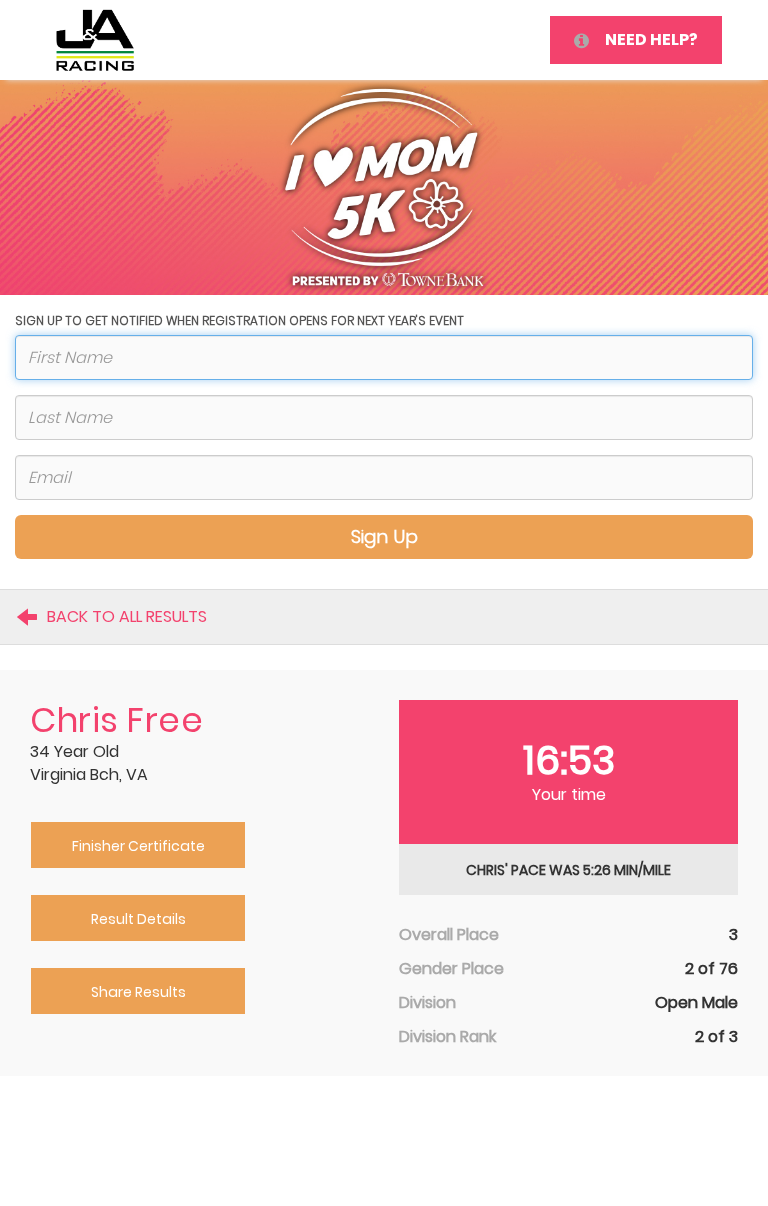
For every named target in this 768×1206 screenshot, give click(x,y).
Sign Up (384, 536)
